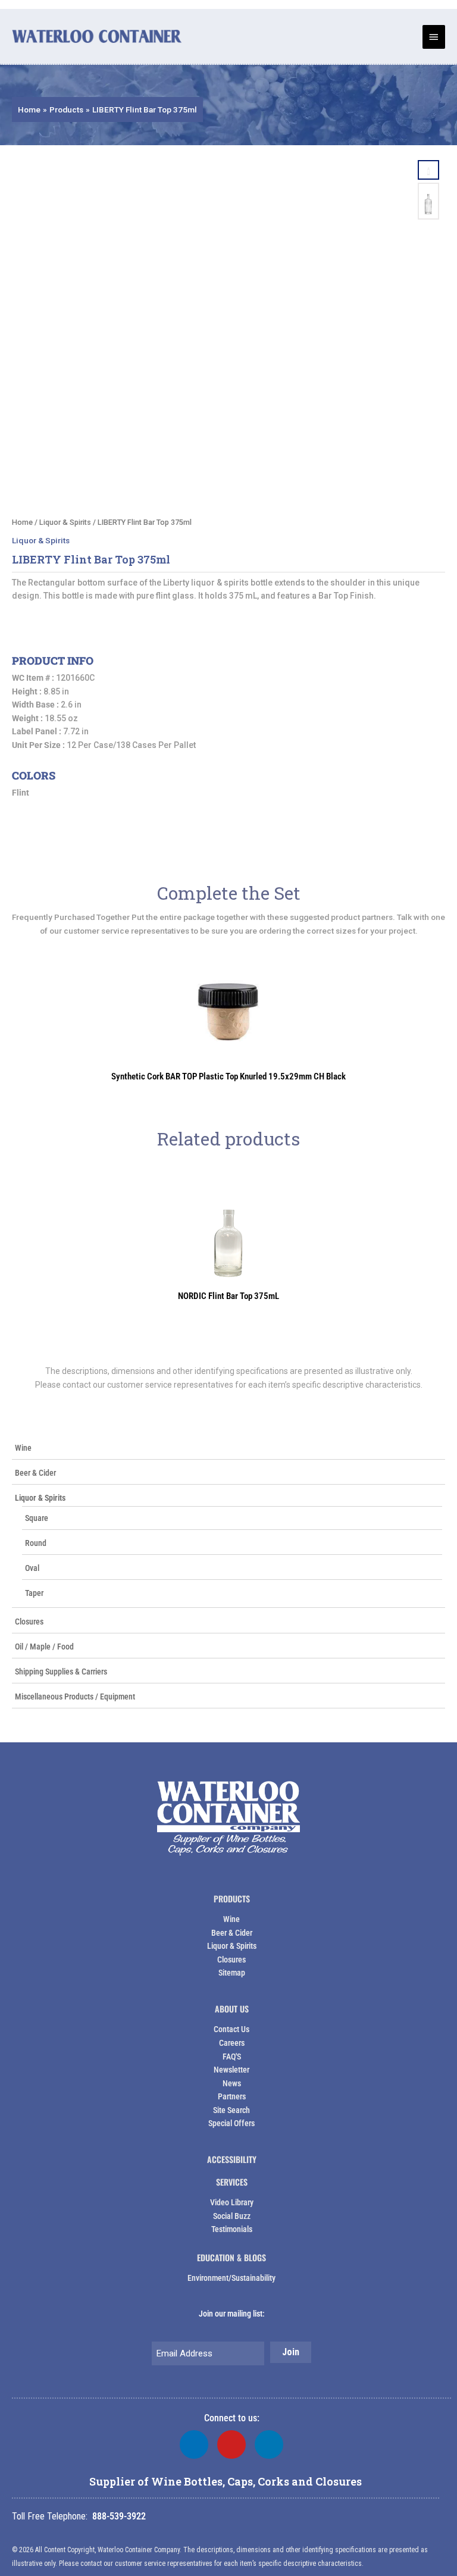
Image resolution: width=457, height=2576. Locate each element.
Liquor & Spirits (40, 1498)
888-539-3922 (119, 2516)
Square (37, 1518)
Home (22, 522)
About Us (232, 2009)
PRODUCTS (232, 1899)
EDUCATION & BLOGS (231, 2257)
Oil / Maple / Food (44, 1647)
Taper (34, 1593)
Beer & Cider (35, 1473)
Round (36, 1543)
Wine (23, 1448)
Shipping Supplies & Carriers (61, 1672)
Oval (32, 1568)
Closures (29, 1622)
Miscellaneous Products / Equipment (75, 1697)
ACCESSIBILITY (232, 2159)
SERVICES (232, 2182)
